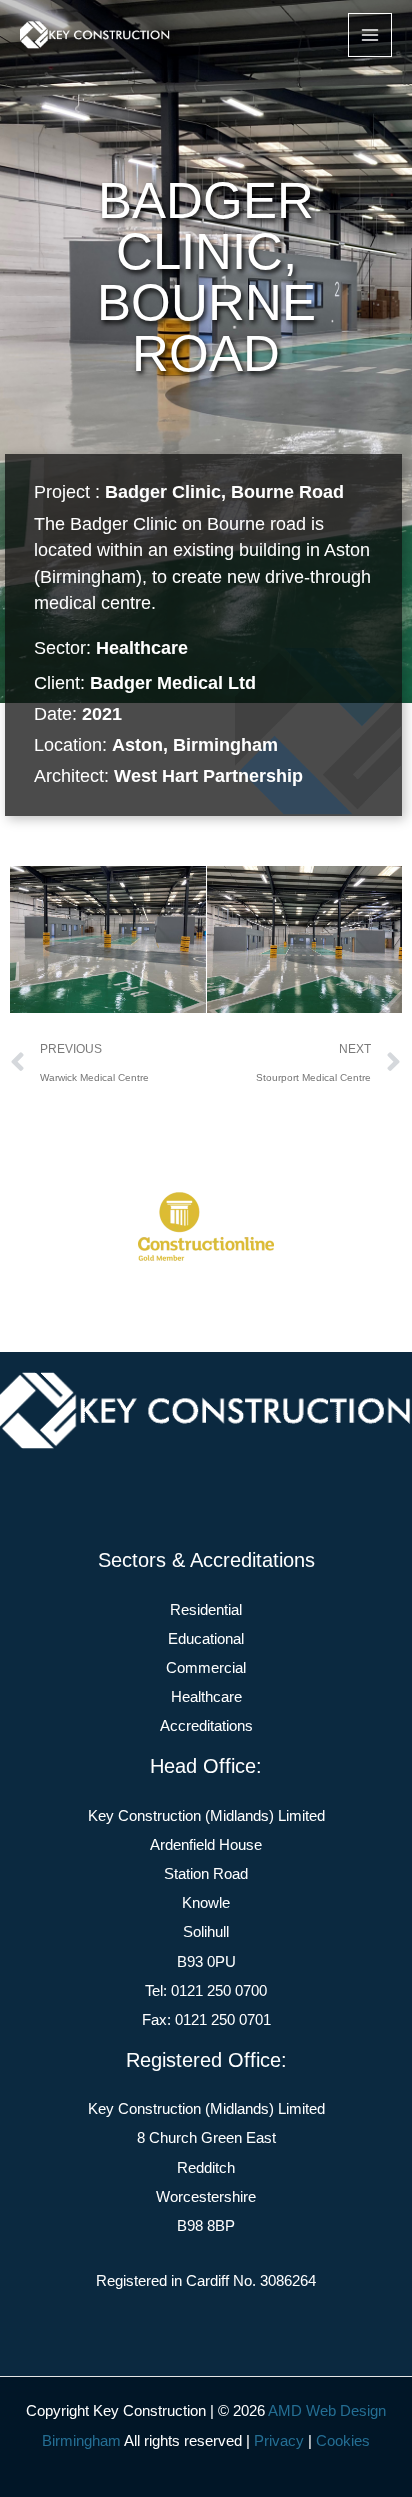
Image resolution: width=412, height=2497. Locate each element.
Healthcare (142, 648)
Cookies (343, 2441)
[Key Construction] (95, 35)
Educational (206, 1639)
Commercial (206, 1668)
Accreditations (206, 1726)
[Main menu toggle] (370, 35)
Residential (206, 1610)
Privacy (279, 2441)
